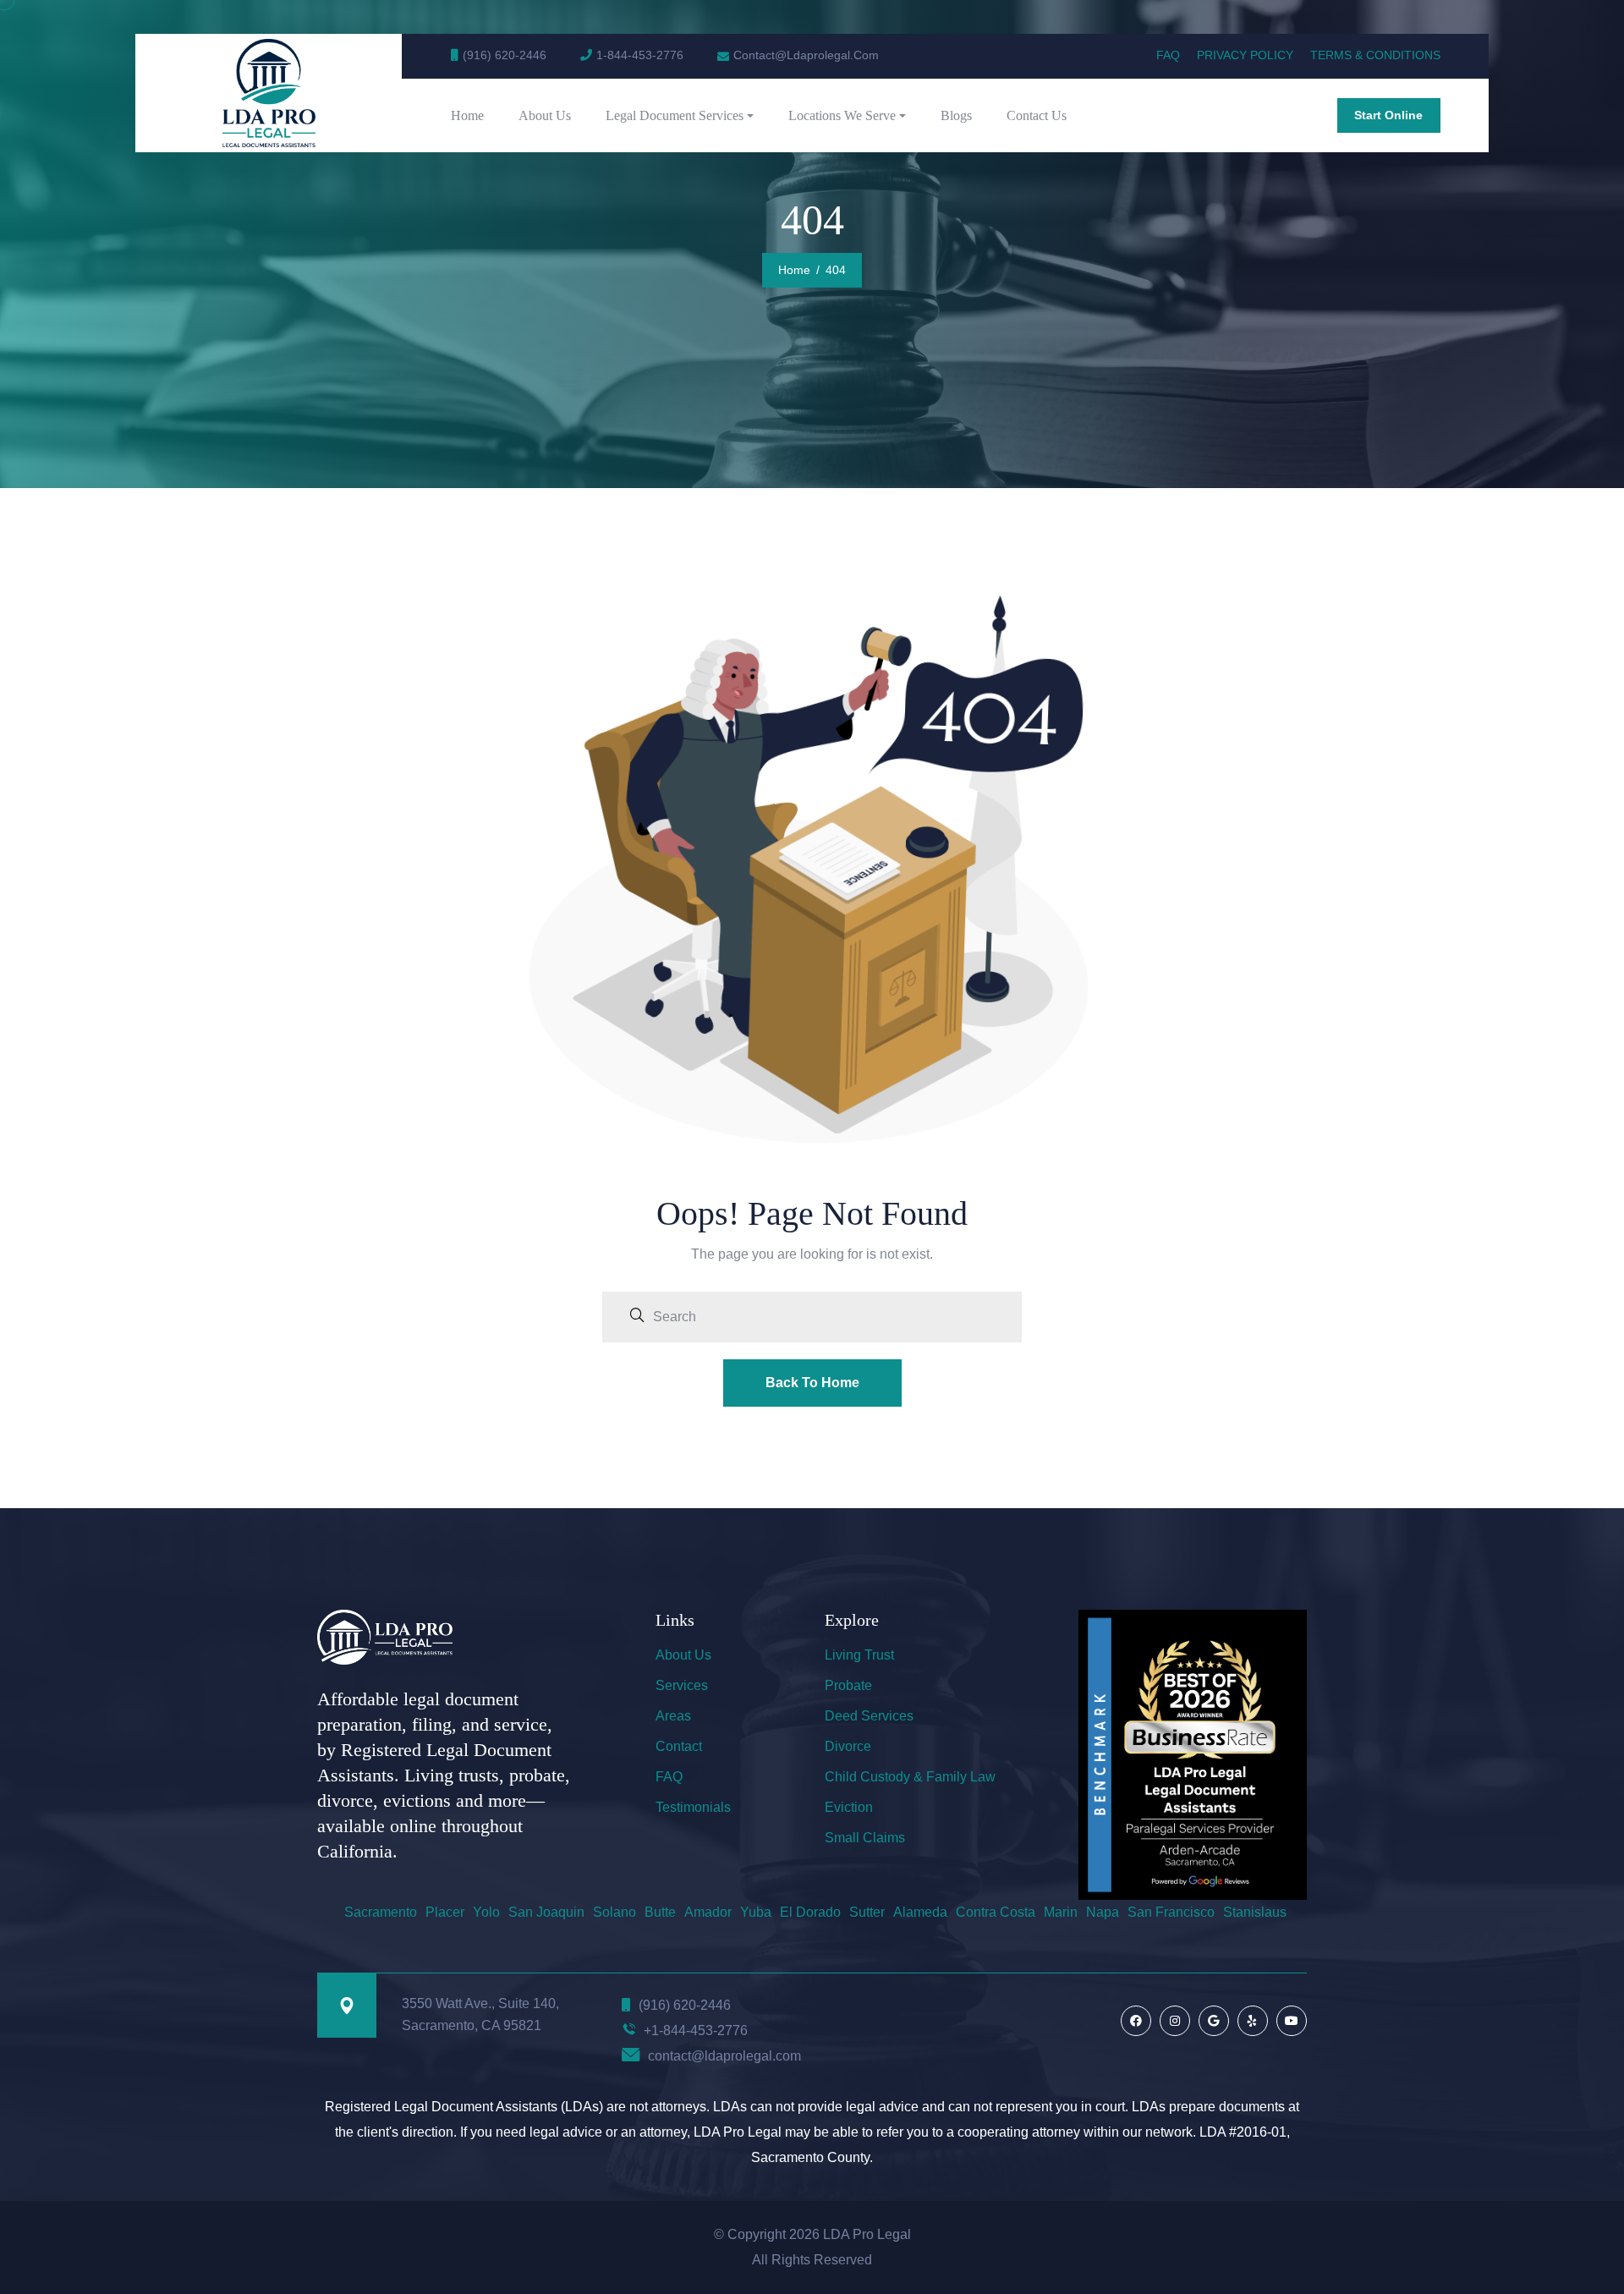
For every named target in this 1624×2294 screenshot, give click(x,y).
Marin (1061, 1912)
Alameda (920, 1912)
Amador (708, 1912)
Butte (660, 1912)
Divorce (848, 1746)
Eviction (849, 1807)
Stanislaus (1255, 1912)
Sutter (867, 1912)
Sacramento (381, 1912)
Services (682, 1685)
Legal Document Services (675, 115)
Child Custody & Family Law (910, 1777)
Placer (445, 1912)
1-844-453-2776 (640, 55)
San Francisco (1171, 1912)
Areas (673, 1716)
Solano (614, 1912)
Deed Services (869, 1716)
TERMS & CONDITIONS (1375, 55)
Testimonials (693, 1807)
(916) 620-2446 (505, 55)
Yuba (756, 1912)
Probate (848, 1685)
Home (467, 115)
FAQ (1168, 55)
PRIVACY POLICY (1245, 55)
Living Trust (859, 1655)
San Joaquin (546, 1912)
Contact (679, 1746)
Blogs (956, 115)
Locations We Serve (842, 115)
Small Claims (865, 1838)
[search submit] (637, 1317)
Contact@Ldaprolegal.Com (806, 55)
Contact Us (1037, 115)
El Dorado (810, 1912)
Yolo (486, 1912)
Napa (1103, 1912)
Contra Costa (996, 1912)
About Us (545, 115)
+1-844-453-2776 (696, 2031)
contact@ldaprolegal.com (724, 2056)
